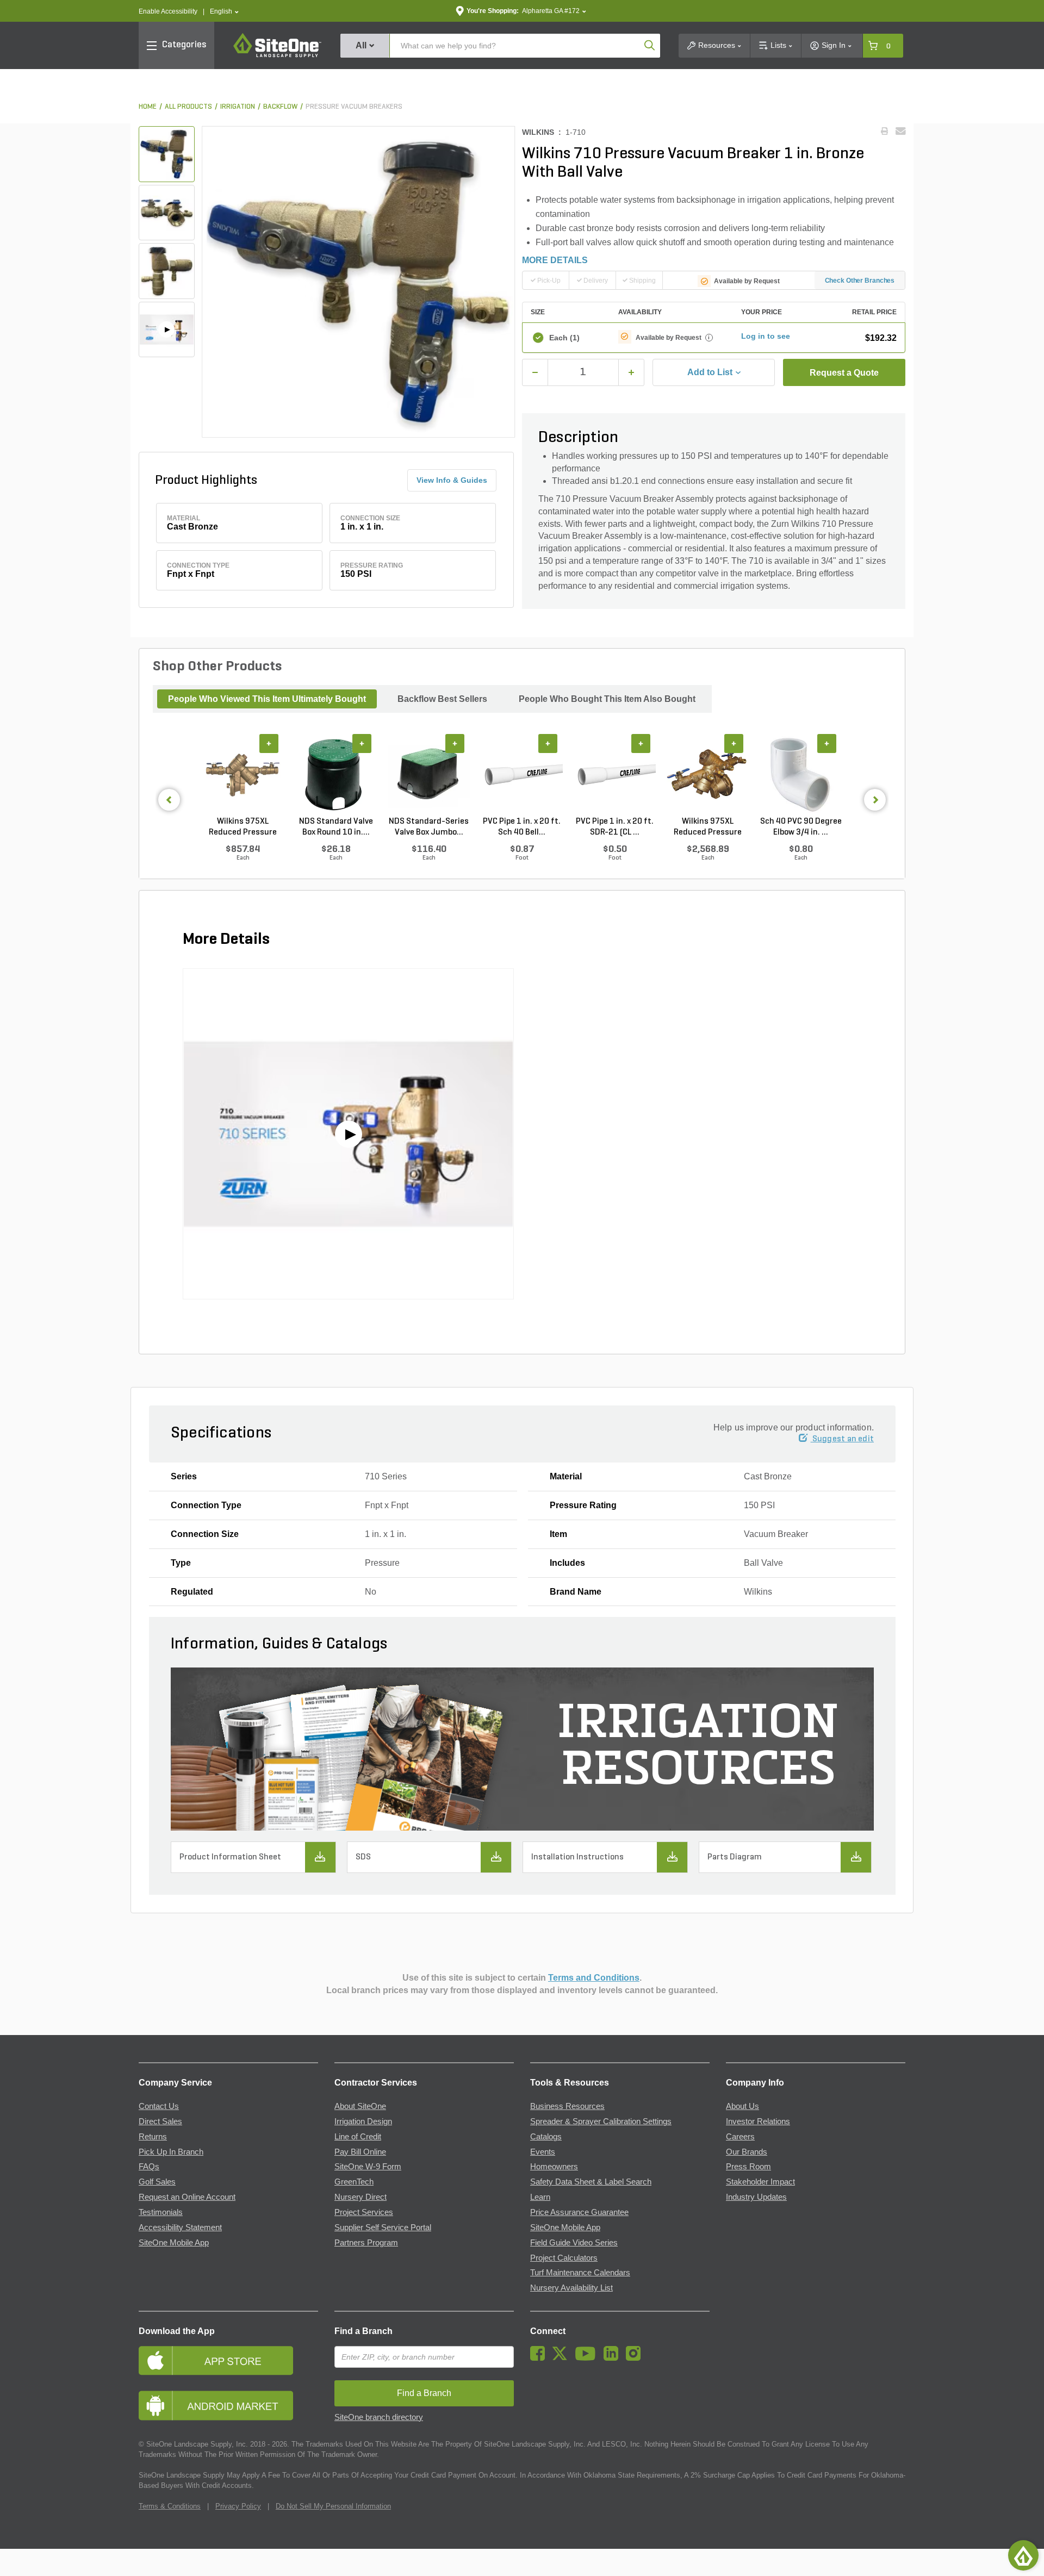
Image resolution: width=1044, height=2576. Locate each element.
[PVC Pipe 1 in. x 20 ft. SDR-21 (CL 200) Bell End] (615, 775)
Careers (740, 2137)
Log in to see (766, 336)
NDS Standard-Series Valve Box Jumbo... (429, 827)
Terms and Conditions (594, 1978)
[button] (224, 12)
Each (564, 338)
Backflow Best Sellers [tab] (442, 699)
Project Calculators (564, 2258)
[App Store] (228, 2360)
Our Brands (747, 2152)
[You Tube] (588, 2358)
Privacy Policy (238, 2506)
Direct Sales (160, 2121)
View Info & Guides (452, 480)
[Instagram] (636, 2358)
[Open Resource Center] (1023, 2555)
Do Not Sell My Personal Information (333, 2506)
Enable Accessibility (168, 11)
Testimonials (161, 2212)
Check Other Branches (860, 281)
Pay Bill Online (360, 2152)
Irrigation (238, 107)
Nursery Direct (361, 2197)
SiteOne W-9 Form (368, 2167)
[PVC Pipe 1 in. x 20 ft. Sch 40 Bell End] (522, 775)
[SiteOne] (277, 55)
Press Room (748, 2167)
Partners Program (366, 2243)
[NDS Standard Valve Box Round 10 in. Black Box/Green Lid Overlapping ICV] (336, 775)
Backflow (280, 107)
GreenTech (354, 2182)
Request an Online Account (187, 2197)
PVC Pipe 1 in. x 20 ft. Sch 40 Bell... (522, 827)
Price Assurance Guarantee (579, 2212)
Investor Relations (758, 2121)
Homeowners (554, 2167)
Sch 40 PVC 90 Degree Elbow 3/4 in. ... (801, 827)
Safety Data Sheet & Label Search (591, 2182)
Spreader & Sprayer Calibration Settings (601, 2121)
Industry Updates (756, 2197)
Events (543, 2152)
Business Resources (567, 2106)
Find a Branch (363, 2331)
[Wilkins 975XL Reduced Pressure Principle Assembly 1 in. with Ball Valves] (243, 775)
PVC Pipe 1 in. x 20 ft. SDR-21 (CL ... (615, 827)
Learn (540, 2197)
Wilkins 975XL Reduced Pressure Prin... (243, 827)
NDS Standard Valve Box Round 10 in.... (336, 827)
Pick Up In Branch (171, 2152)
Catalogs (546, 2137)
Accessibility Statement (180, 2227)
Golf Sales (157, 2182)
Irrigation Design (363, 2121)
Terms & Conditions (170, 2506)
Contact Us (159, 2106)
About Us (742, 2106)
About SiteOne (360, 2106)
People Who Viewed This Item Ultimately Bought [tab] (267, 699)
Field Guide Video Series (574, 2243)
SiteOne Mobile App (174, 2243)
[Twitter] (563, 2358)
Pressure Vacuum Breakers (354, 107)
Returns (153, 2137)
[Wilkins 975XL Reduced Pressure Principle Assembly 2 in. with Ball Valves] (708, 775)
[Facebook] (540, 2358)
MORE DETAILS (555, 260)
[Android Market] (228, 2406)
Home (148, 107)
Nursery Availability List (571, 2288)
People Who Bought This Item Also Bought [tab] (607, 699)
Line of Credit (358, 2137)
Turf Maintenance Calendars (580, 2273)
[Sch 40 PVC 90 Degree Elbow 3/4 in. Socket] (801, 775)
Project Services (364, 2212)
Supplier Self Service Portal (383, 2227)
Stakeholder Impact (760, 2182)
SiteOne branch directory (379, 2417)
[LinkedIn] (614, 2358)
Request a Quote (844, 373)
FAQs (149, 2167)
